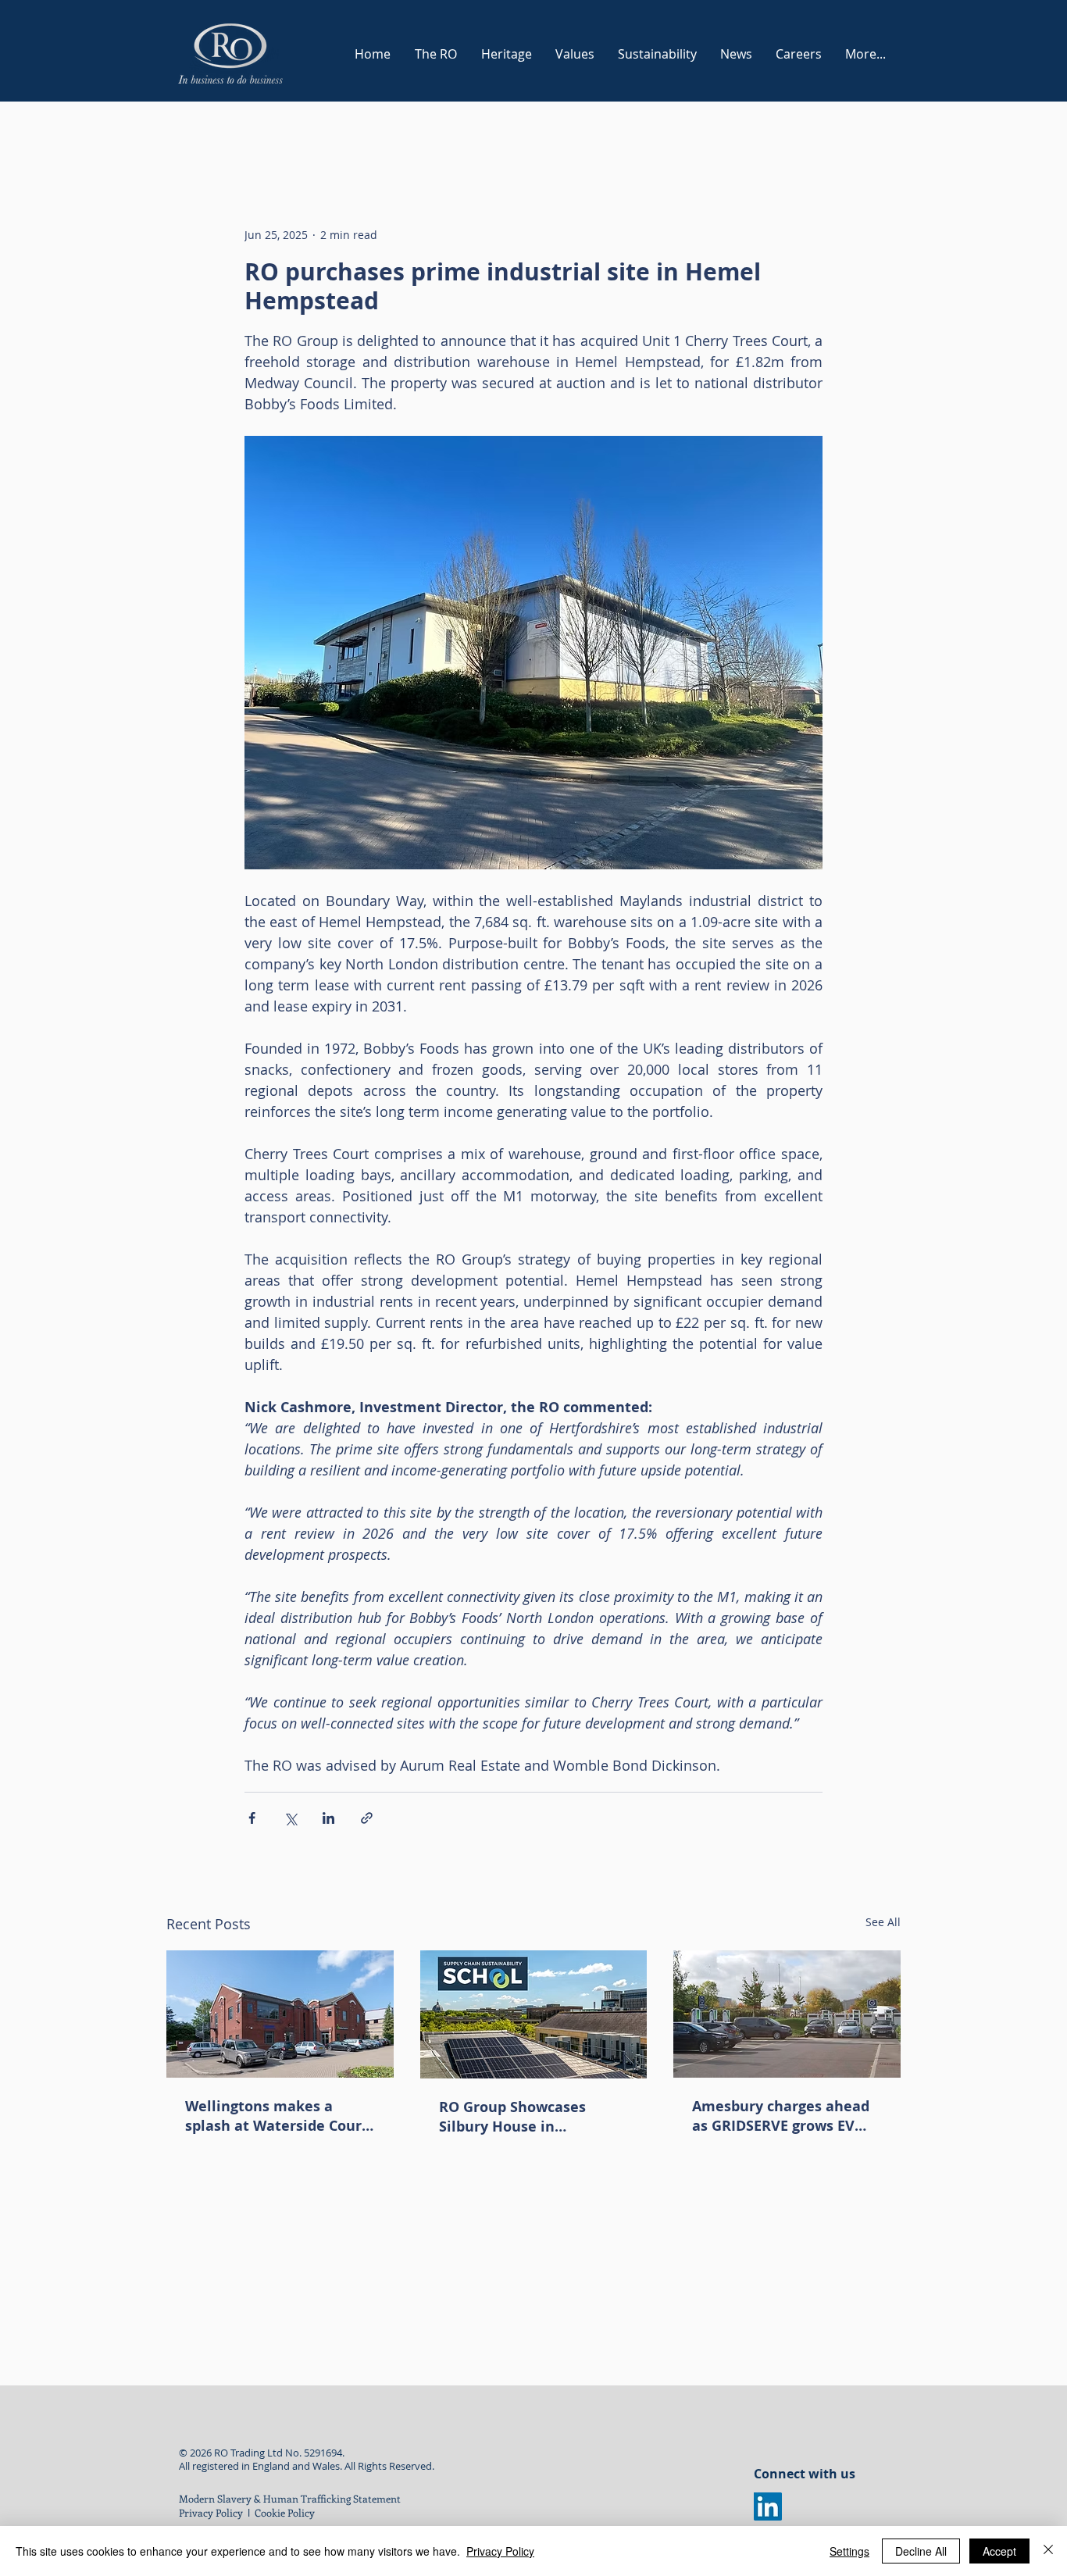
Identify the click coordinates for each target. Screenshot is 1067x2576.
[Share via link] (367, 1818)
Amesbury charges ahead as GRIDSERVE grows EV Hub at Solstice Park (781, 2116)
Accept (999, 2551)
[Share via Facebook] (252, 1818)
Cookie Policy (286, 2512)
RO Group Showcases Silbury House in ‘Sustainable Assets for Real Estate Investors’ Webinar (519, 2117)
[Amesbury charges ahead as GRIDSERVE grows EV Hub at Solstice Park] (787, 2014)
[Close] (1048, 2551)
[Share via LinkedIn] (328, 1818)
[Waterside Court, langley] (280, 2014)
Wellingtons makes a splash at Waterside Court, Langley (278, 2116)
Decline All (921, 2551)
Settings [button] (849, 2551)
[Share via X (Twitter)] (290, 1818)
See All (883, 1922)
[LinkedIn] (768, 2506)
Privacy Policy (211, 2512)
